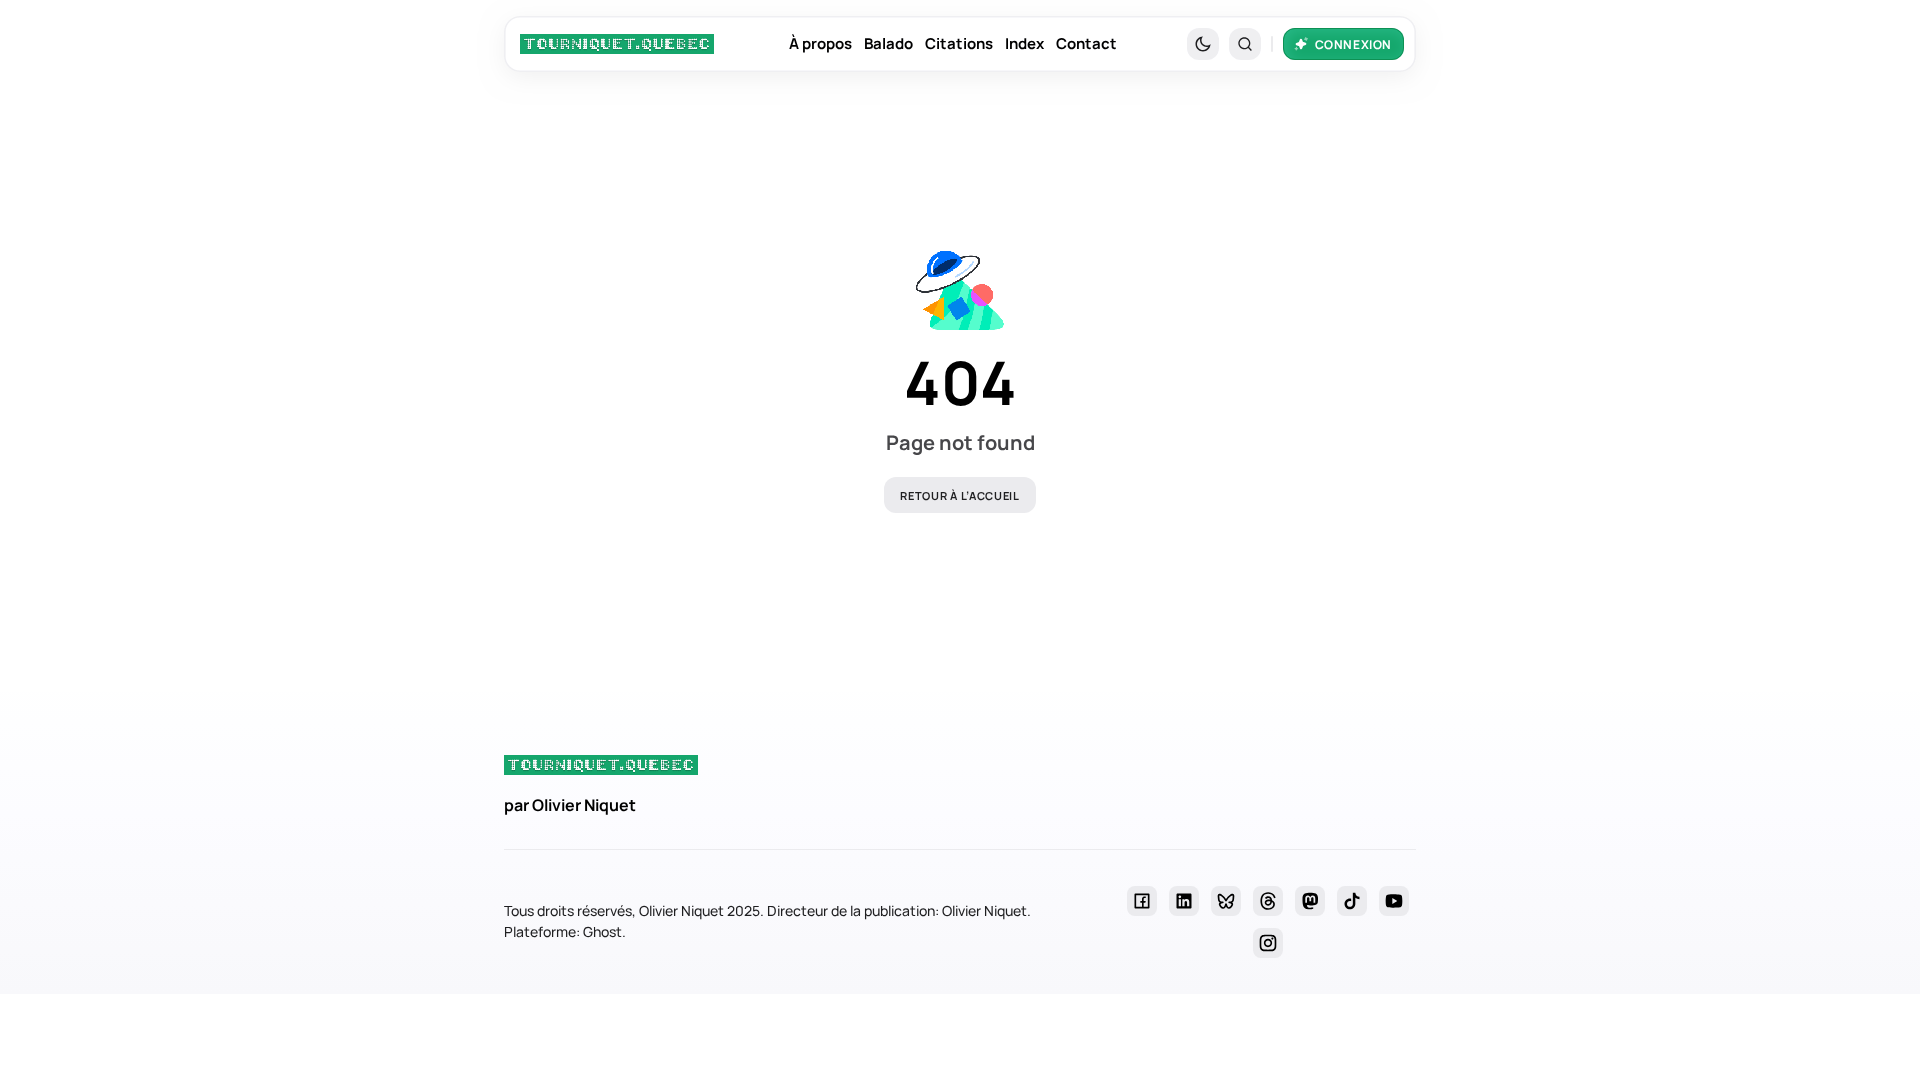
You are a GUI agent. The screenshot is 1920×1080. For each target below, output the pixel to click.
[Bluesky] (1226, 901)
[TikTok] (1352, 901)
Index (1024, 43)
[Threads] (1268, 901)
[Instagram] (1268, 943)
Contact (1086, 43)
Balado (888, 43)
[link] (617, 44)
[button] (1245, 44)
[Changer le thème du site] (1203, 44)
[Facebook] (1142, 901)
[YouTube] (1394, 901)
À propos (820, 43)
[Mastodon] (1310, 901)
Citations (959, 43)
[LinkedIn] (1184, 901)
